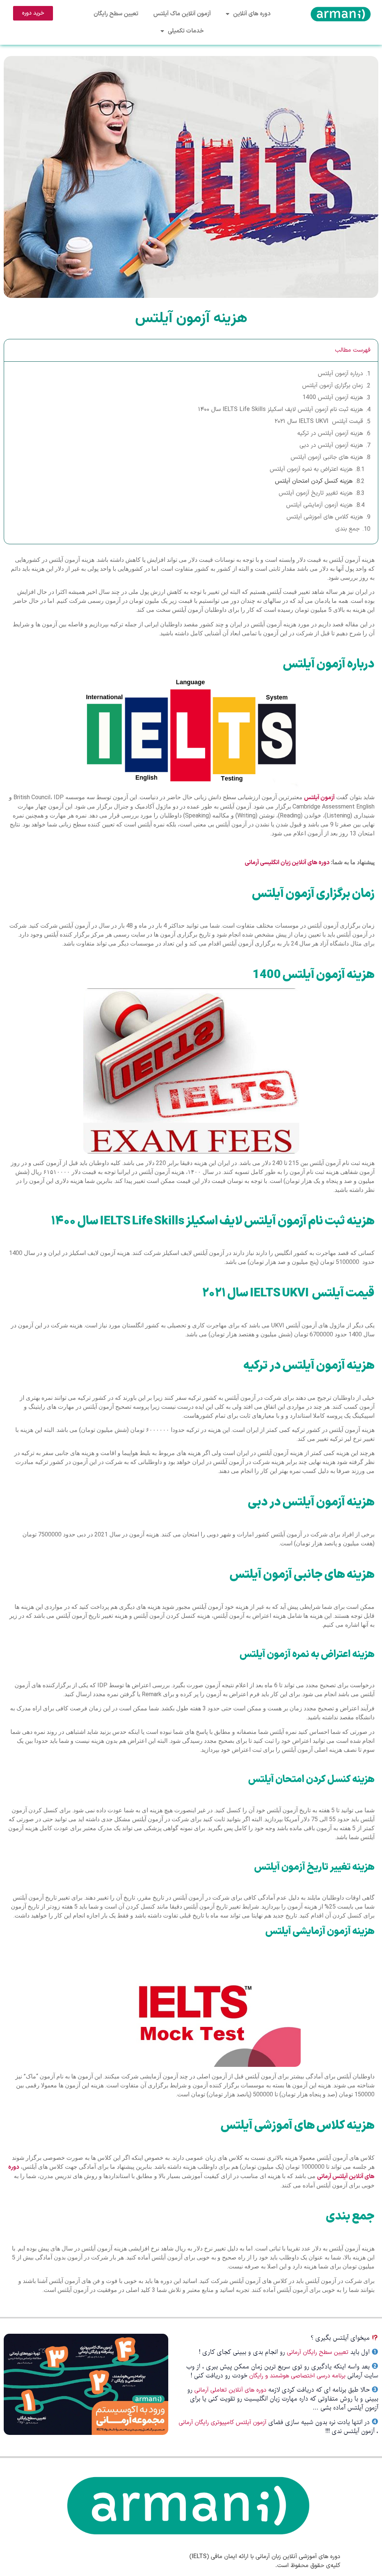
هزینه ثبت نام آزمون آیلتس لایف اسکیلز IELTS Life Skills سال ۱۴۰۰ (281, 409)
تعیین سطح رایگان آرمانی (318, 2352)
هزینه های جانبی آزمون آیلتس (327, 457)
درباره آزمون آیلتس (340, 374)
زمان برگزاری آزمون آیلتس (333, 386)
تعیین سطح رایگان (116, 14)
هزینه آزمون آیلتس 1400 (333, 398)
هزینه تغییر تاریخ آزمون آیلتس (316, 493)
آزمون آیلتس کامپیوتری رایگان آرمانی (223, 2423)
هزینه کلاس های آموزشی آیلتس (325, 517)
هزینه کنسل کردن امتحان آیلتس (314, 481)
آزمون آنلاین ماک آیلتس (182, 14)
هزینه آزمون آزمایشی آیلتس (319, 505)
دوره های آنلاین (252, 14)
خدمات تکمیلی (186, 31)
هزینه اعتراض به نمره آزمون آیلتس (311, 469)
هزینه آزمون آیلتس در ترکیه (330, 433)
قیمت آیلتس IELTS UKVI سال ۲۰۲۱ (319, 421)
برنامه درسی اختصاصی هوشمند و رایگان (297, 2376)
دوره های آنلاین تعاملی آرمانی (230, 2390)
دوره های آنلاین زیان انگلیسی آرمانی (287, 863)
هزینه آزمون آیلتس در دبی (331, 445)
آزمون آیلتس (319, 798)
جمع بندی (347, 529)
